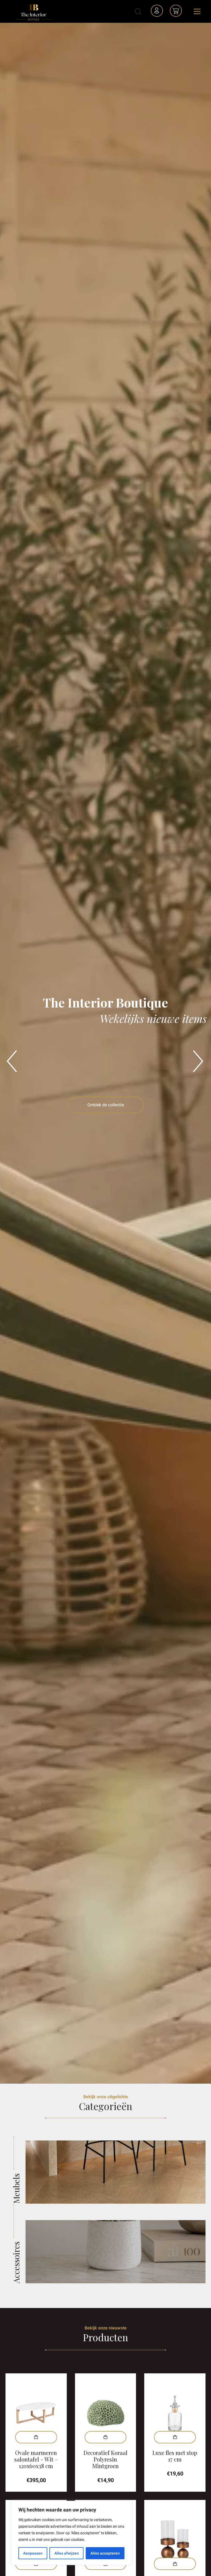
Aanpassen (33, 2553)
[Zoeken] (138, 11)
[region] (71, 2533)
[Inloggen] (158, 12)
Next (196, 1053)
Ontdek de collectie (106, 1105)
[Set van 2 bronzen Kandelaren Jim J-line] (175, 2540)
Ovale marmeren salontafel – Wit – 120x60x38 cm (36, 2459)
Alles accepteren (105, 2553)
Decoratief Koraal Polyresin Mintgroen (105, 2459)
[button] (36, 2437)
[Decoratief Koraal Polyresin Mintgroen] (106, 2413)
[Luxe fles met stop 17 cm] (175, 2413)
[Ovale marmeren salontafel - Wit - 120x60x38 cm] (36, 2413)
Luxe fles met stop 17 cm (175, 2456)
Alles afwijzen (67, 2553)
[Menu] (197, 11)
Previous (10, 1053)
